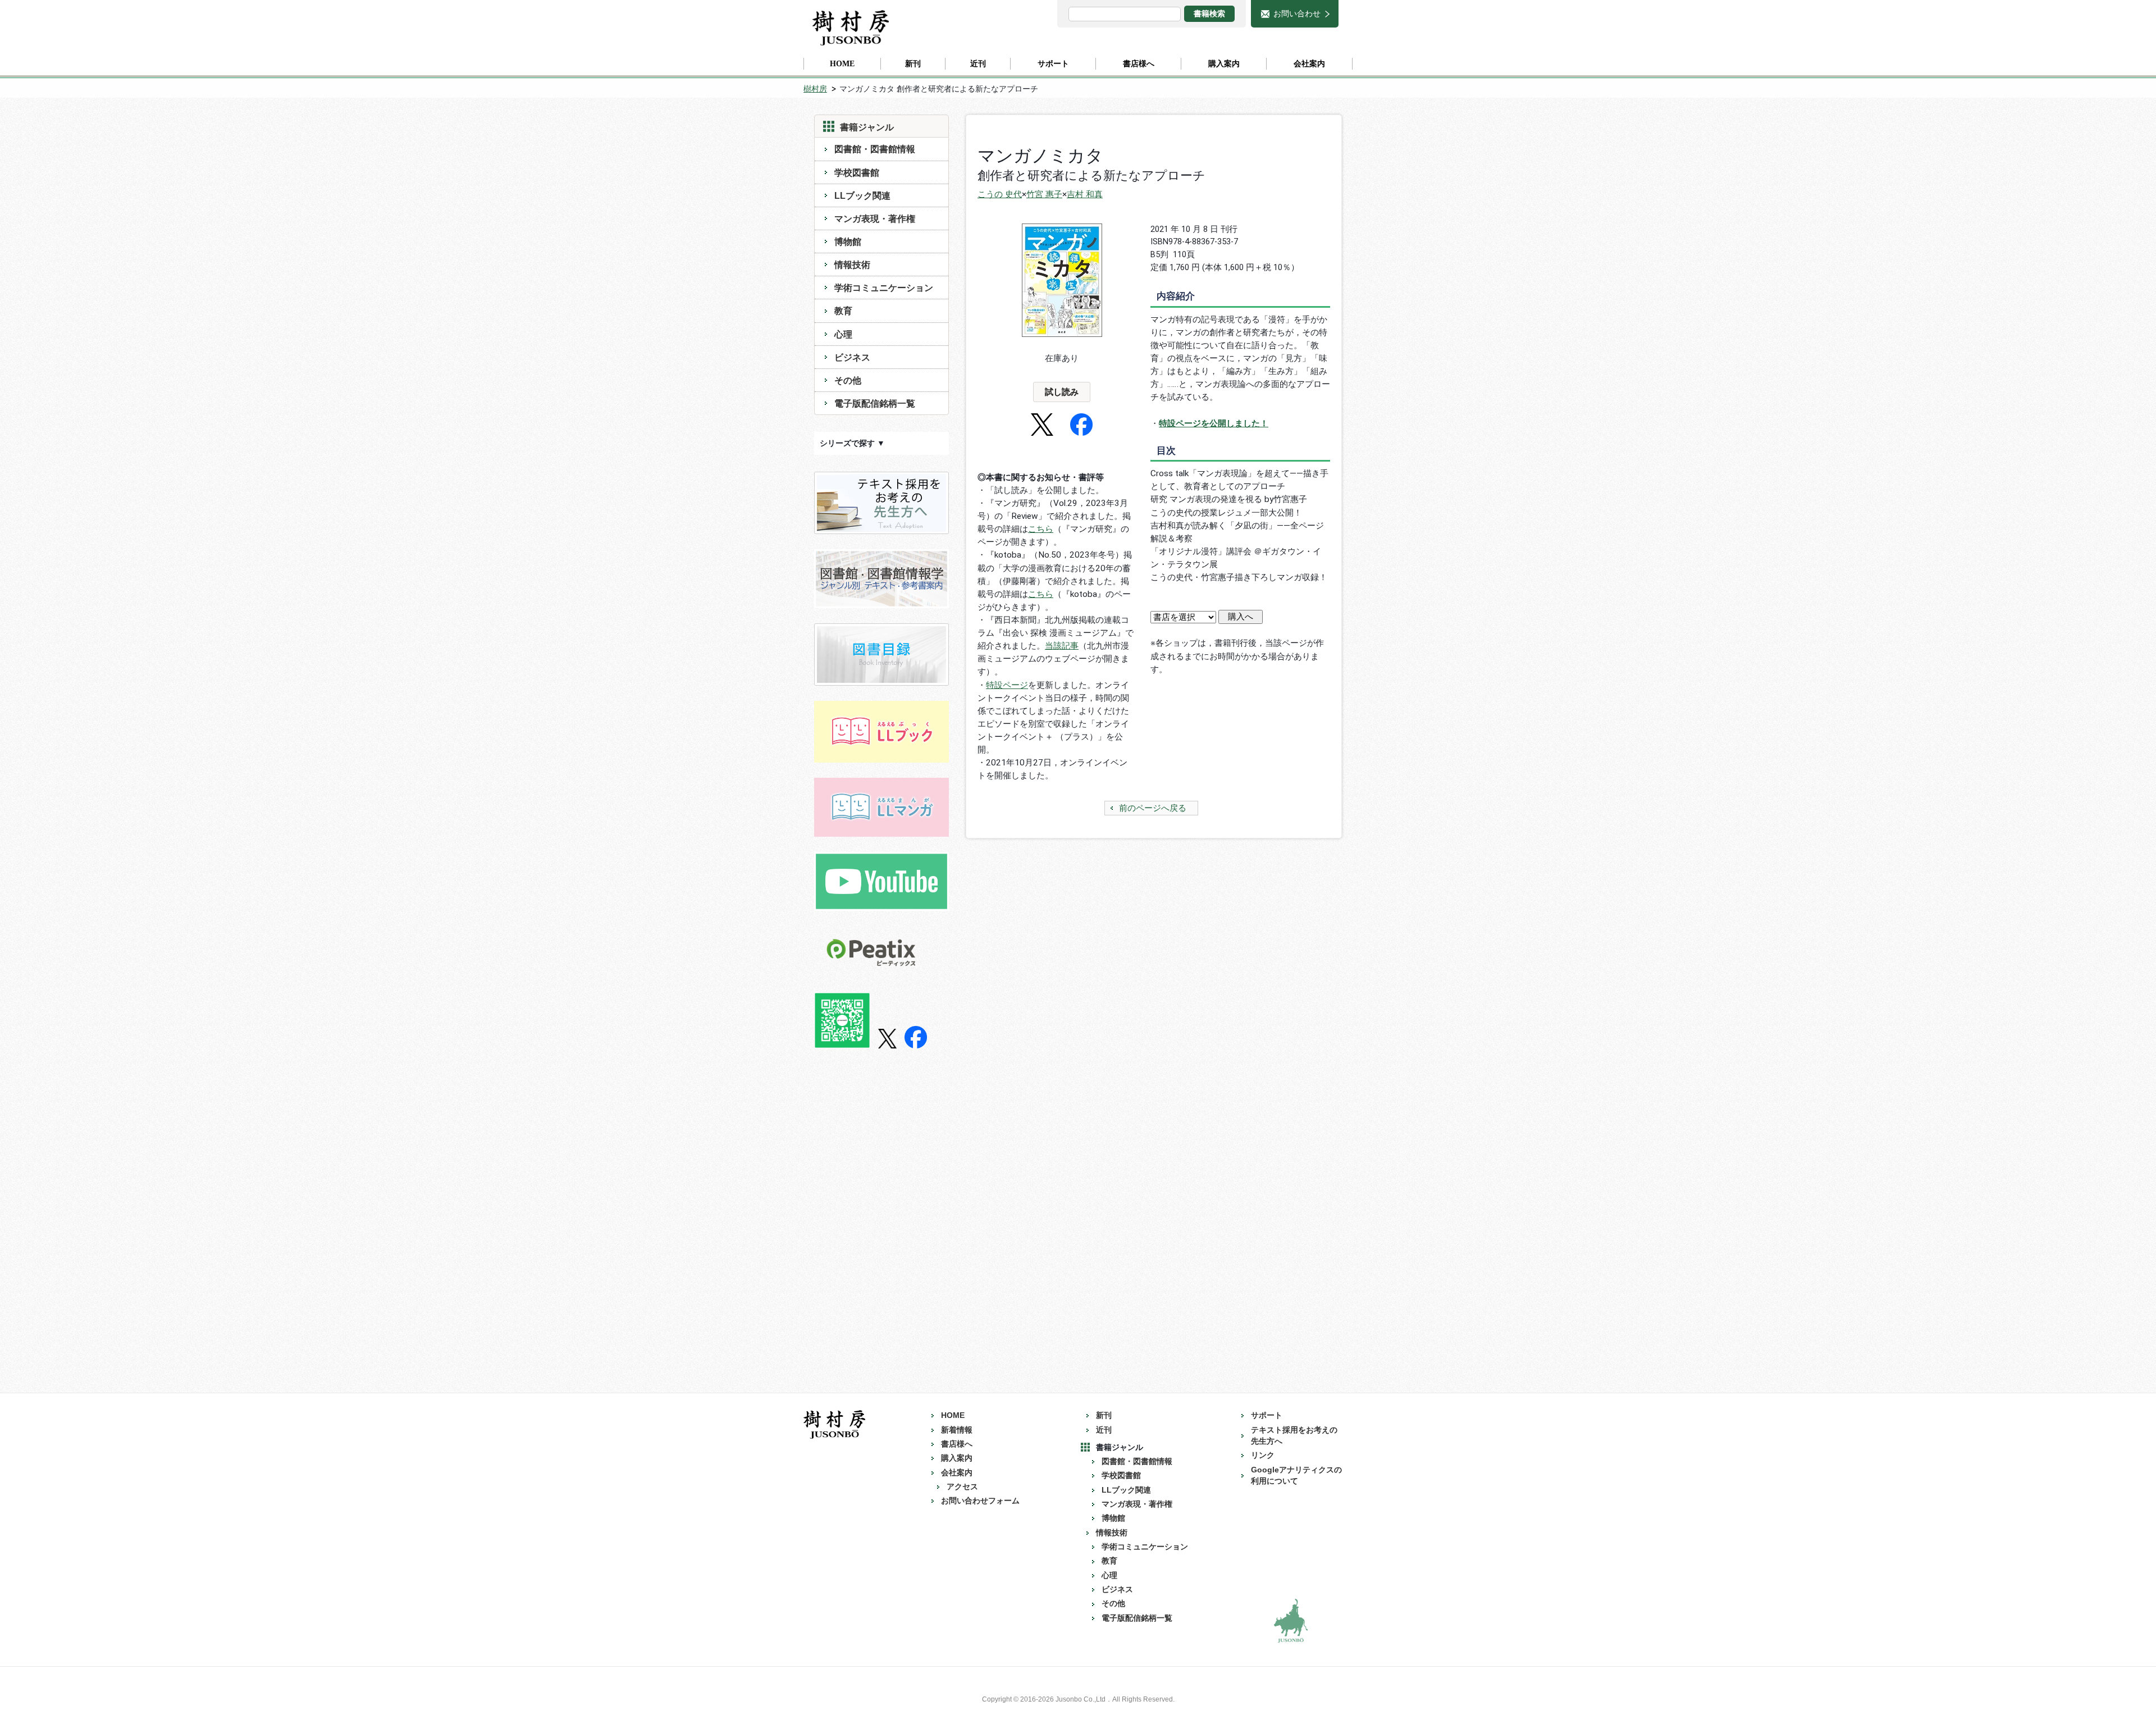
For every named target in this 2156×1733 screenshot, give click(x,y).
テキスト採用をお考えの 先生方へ (1298, 1436)
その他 (848, 380)
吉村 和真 (1085, 194)
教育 (843, 311)
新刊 (1104, 1415)
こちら (1041, 529)
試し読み (1062, 392)
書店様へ (957, 1444)
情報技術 (852, 264)
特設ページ (1007, 685)
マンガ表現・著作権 (875, 218)
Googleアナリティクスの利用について (1296, 1476)
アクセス (962, 1487)
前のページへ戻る (1153, 808)
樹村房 (815, 89)
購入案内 (957, 1458)
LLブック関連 (862, 195)
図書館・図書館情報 (875, 149)
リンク (1263, 1455)
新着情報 (957, 1430)
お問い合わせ (1297, 13)
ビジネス (852, 357)
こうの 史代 (1000, 194)
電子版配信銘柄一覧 (875, 403)
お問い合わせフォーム (980, 1501)
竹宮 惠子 (1044, 194)
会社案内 (957, 1473)
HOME (953, 1415)
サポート (1267, 1415)
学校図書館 (857, 172)
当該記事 (1062, 646)
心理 (843, 334)
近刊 (1104, 1430)
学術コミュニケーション (884, 288)
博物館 (848, 241)
